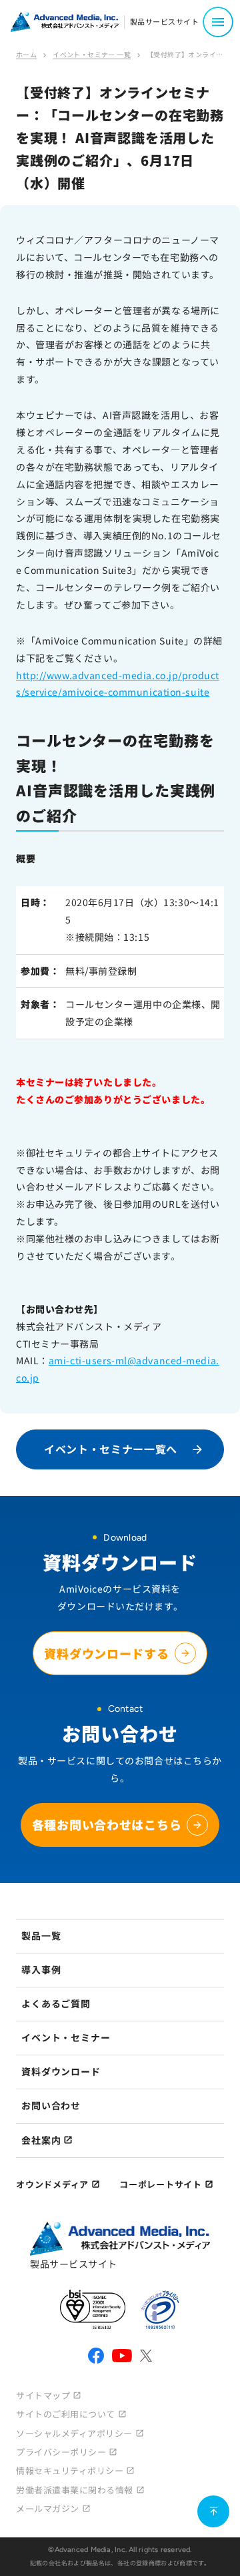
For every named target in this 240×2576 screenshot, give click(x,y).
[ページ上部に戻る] (213, 2511)
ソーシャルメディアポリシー (74, 2433)
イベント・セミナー (66, 2037)
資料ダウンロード (61, 2071)
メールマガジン (48, 2508)
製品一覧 (41, 1935)
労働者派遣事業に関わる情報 (75, 2490)
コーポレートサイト (161, 2184)
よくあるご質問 (56, 2003)
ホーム (26, 54)
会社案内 (41, 2140)
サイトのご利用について (66, 2414)
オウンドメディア (52, 2184)
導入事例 (41, 1969)
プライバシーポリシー (61, 2452)
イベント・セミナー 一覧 (92, 54)
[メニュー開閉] (218, 22)
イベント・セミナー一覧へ (111, 1449)
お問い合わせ (51, 2105)
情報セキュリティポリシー (70, 2470)
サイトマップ (43, 2395)
